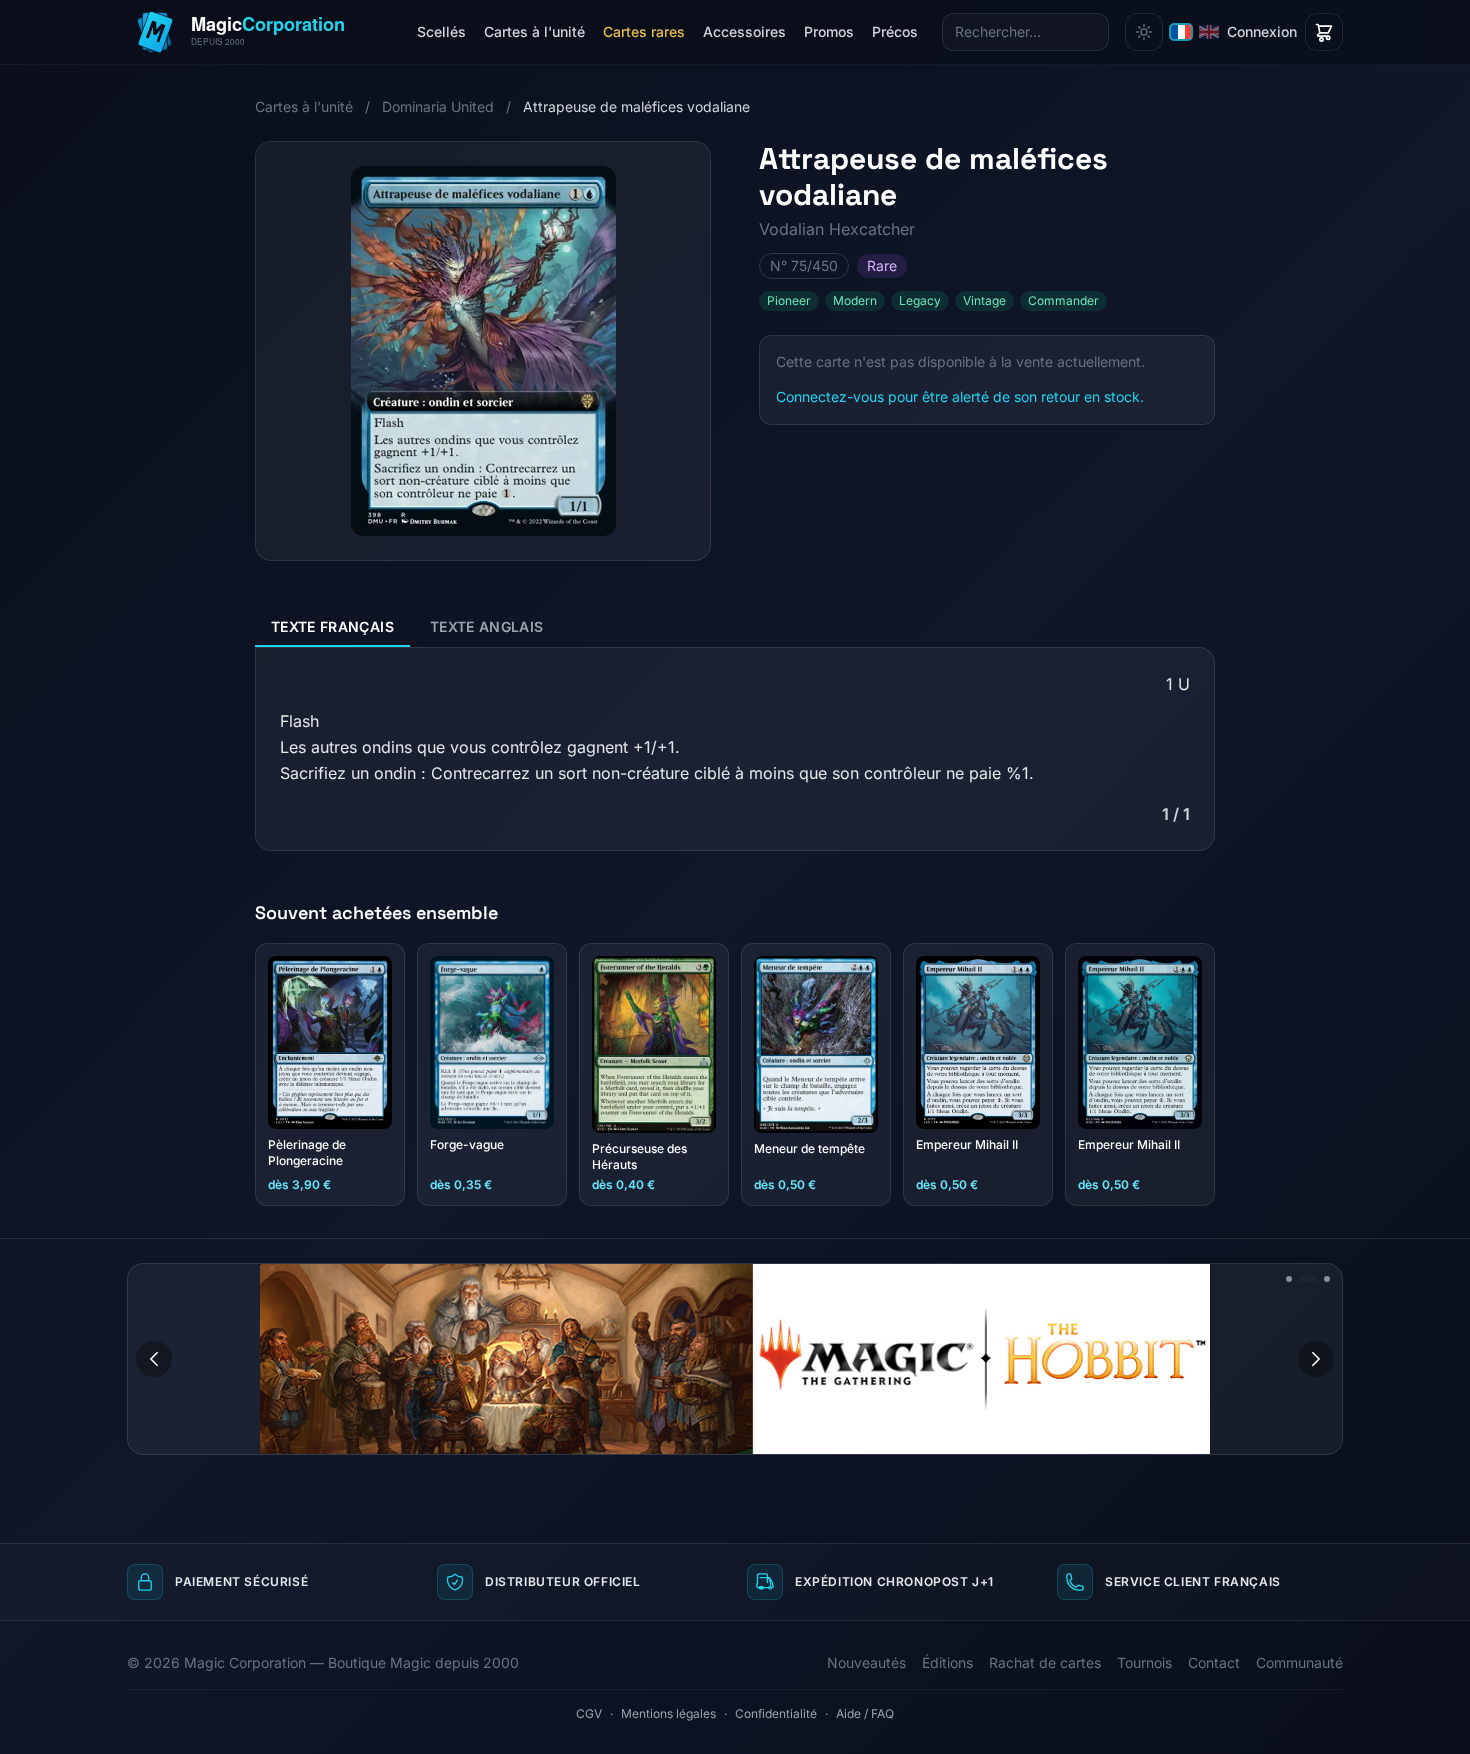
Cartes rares (644, 31)
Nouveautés (866, 1662)
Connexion (1262, 31)
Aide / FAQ (865, 1713)
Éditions (947, 1662)
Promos (829, 31)
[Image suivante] (1316, 1359)
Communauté (1299, 1662)
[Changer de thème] (1144, 32)
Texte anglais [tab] (487, 626)
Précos (895, 31)
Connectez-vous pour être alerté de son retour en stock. (960, 396)
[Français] (1181, 32)
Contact (1214, 1662)
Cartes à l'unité (534, 31)
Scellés (441, 31)
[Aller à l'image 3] (1327, 1279)
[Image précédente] (154, 1359)
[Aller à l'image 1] (1289, 1279)
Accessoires (744, 31)
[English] (1209, 32)
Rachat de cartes (1045, 1662)
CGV (589, 1713)
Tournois (1144, 1662)
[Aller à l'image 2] (1308, 1279)
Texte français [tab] (332, 626)
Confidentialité (776, 1713)
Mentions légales (668, 1713)
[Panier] (1324, 32)
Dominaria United (438, 106)
